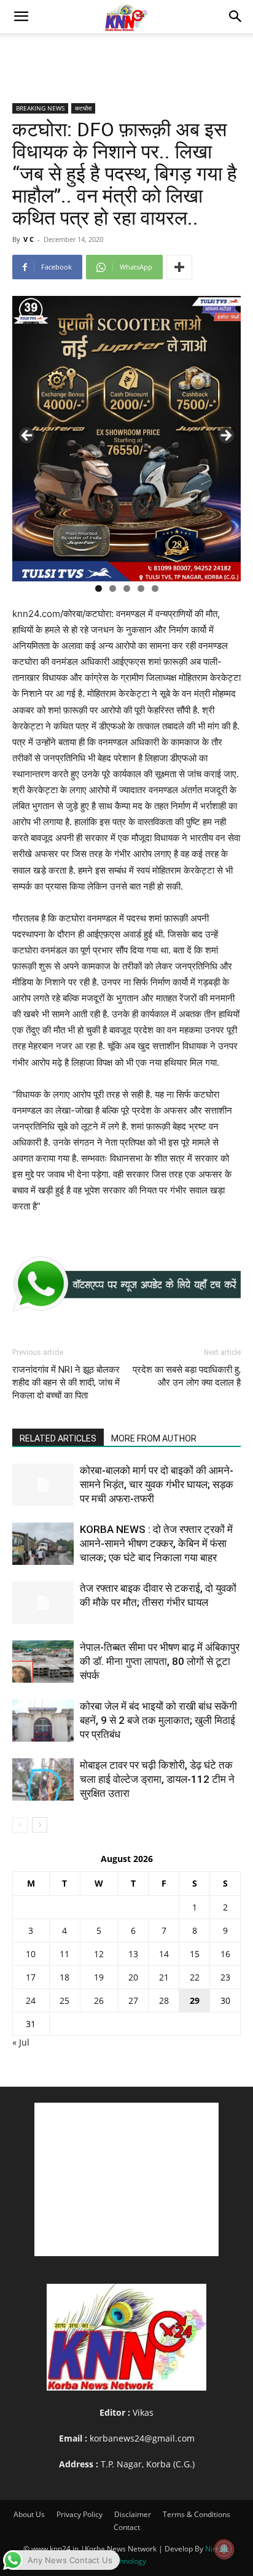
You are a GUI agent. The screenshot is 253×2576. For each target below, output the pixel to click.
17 (31, 1977)
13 (133, 1954)
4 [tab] (141, 588)
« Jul (21, 2042)
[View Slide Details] (126, 1284)
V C (29, 239)
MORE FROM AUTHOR (154, 1438)
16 (225, 1954)
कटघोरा (83, 108)
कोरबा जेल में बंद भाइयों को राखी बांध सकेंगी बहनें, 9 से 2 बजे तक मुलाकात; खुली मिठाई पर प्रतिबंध (158, 1720)
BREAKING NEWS (40, 108)
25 (64, 2000)
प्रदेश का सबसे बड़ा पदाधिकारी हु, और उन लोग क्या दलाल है (187, 1376)
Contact (127, 2527)
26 (99, 2000)
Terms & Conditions (197, 2514)
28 (164, 2000)
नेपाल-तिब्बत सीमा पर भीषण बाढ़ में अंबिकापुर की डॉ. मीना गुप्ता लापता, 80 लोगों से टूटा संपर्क (160, 1661)
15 (195, 1954)
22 (195, 1977)
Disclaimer (133, 2514)
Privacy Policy (80, 2514)
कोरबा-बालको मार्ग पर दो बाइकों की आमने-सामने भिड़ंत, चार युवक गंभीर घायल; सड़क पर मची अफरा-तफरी (157, 1484)
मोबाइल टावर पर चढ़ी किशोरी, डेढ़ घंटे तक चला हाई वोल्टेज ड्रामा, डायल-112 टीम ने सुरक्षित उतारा (157, 1779)
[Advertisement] (126, 55)
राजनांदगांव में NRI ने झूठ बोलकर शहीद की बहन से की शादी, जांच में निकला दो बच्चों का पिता (66, 1383)
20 (133, 1977)
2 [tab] (113, 588)
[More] (179, 267)
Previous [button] (28, 436)
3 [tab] (127, 588)
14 (164, 1954)
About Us (29, 2514)
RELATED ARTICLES (58, 1438)
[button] (21, 17)
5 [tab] (155, 588)
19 (99, 1977)
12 (99, 1954)
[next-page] (40, 1825)
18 (64, 1977)
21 (164, 1977)
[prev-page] (20, 1825)
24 (31, 2000)
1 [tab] (99, 588)
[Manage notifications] (224, 2549)
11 (64, 1954)
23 (225, 1977)
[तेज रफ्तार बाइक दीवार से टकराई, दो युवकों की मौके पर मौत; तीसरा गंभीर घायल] (43, 1603)
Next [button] (225, 436)
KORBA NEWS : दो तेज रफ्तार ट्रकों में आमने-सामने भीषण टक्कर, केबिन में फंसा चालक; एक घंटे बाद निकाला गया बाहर (156, 1543)
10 (31, 1954)
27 (133, 2000)
